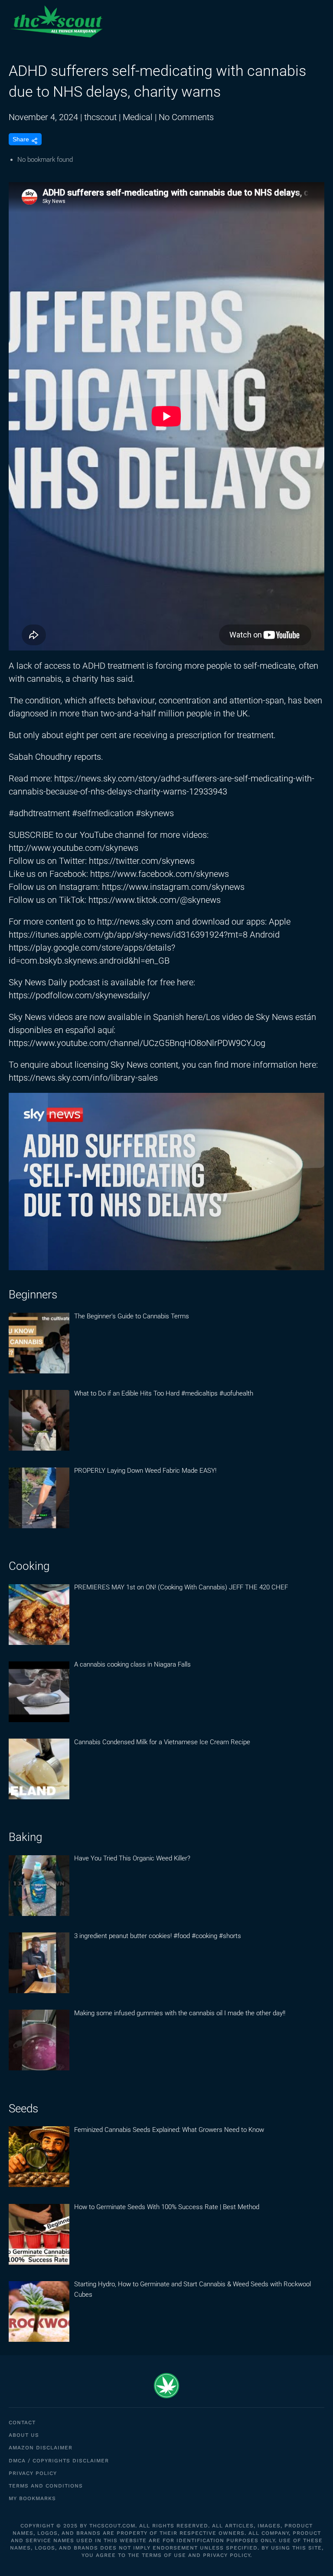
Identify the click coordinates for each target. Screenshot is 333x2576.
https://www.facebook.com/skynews (160, 874)
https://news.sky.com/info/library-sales (83, 1078)
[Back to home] (56, 22)
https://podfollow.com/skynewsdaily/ (79, 995)
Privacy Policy (33, 2473)
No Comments (186, 117)
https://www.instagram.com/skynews (173, 887)
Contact (22, 2422)
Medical (138, 117)
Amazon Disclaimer (41, 2448)
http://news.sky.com (135, 922)
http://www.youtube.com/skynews (73, 848)
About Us (24, 2435)
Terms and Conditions (46, 2486)
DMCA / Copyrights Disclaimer (59, 2461)
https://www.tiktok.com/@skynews (155, 900)
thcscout (100, 117)
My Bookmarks (32, 2498)
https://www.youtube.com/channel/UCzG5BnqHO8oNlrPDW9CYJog (137, 1043)
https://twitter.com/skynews (142, 861)
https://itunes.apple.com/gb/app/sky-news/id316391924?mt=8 (128, 935)
